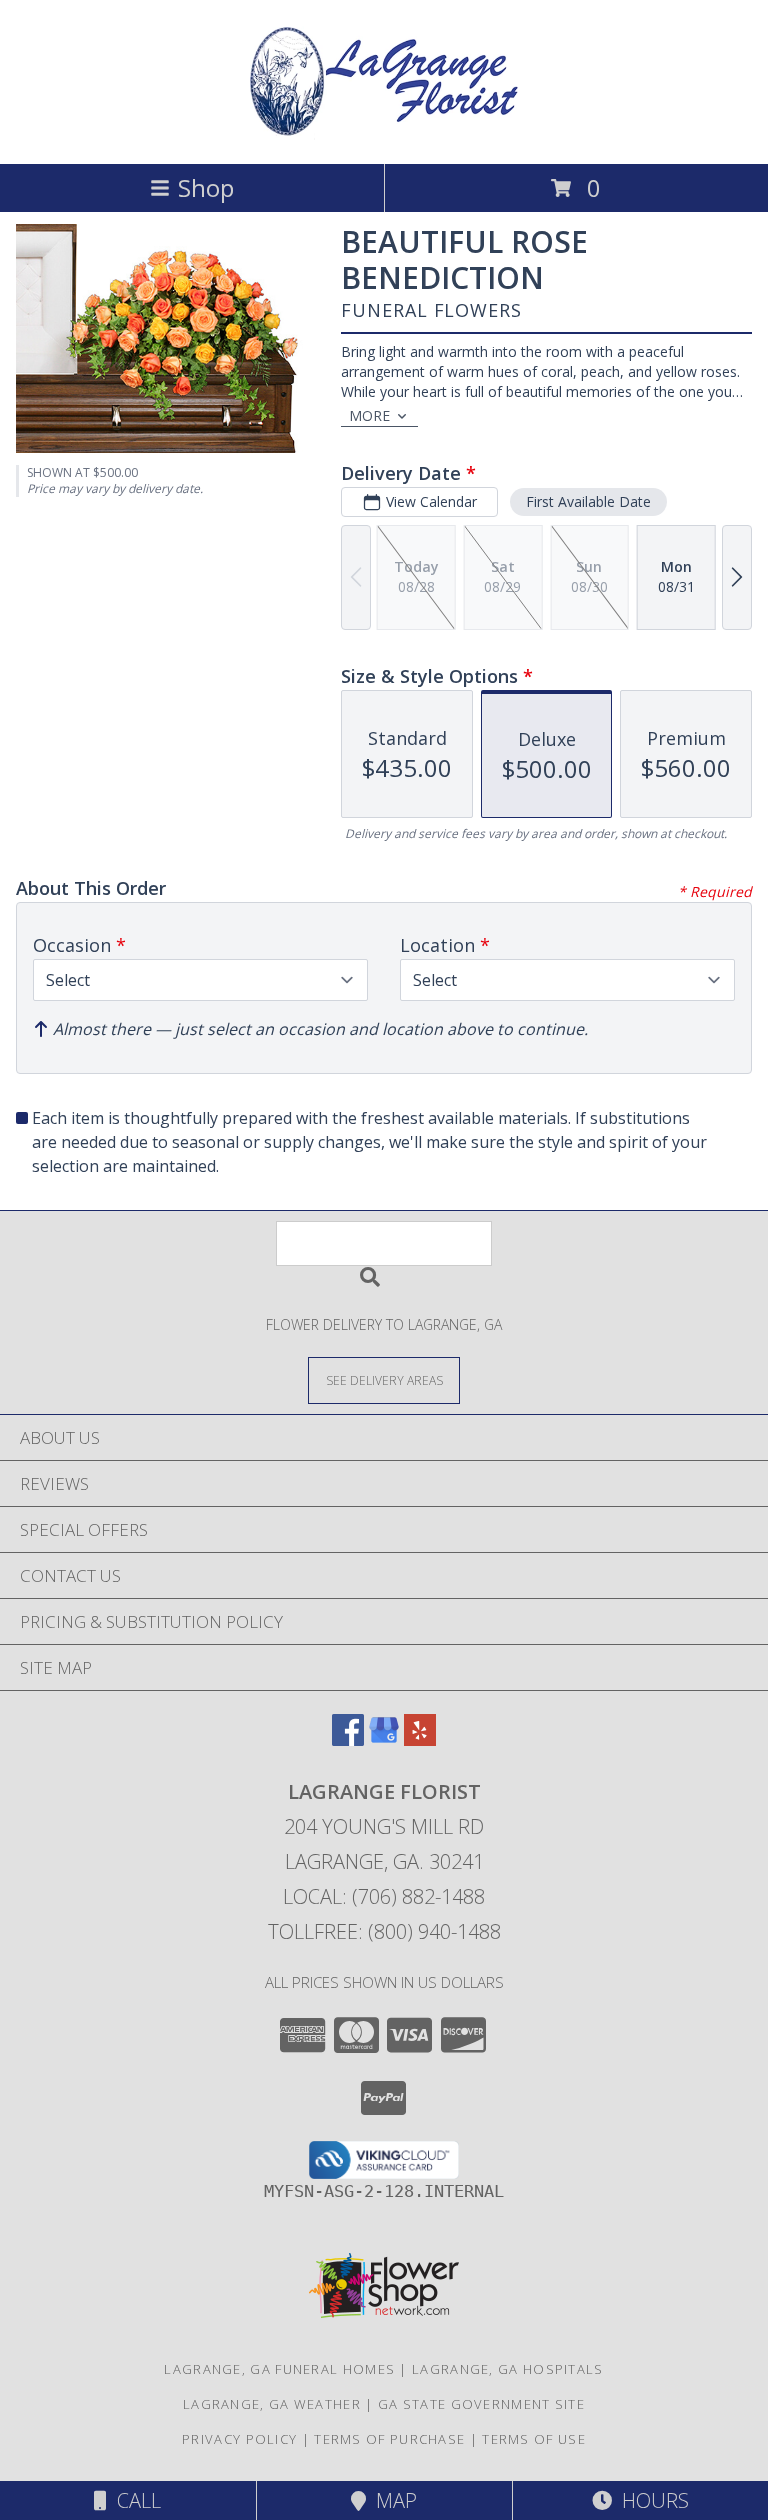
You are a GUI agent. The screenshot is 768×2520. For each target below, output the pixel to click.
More (369, 415)
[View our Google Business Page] (384, 1739)
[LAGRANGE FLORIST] (384, 134)
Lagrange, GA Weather (272, 2404)
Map (391, 2500)
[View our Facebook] (348, 1739)
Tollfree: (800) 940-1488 (384, 1931)
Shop (206, 187)
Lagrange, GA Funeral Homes (279, 2369)
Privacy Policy (239, 2439)
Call (134, 2500)
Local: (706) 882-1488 (384, 1896)
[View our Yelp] (420, 1739)
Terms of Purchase (389, 2439)
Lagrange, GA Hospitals (508, 2369)
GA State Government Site (481, 2404)
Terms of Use (534, 2439)
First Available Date (588, 501)
